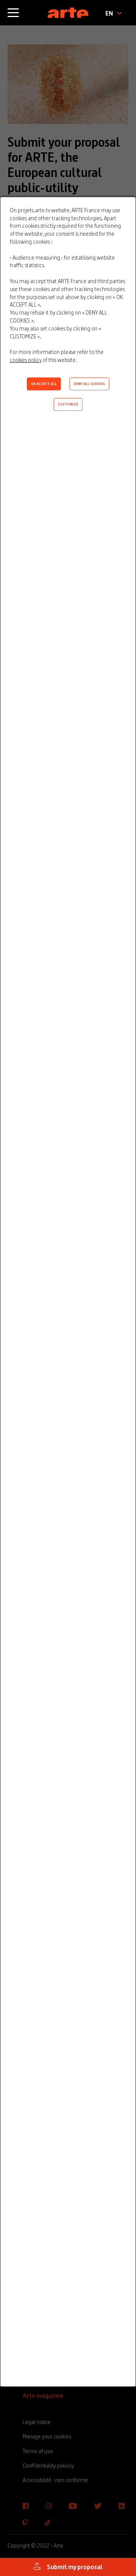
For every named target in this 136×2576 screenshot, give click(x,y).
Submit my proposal (74, 2567)
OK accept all (44, 384)
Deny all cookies (89, 384)
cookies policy (26, 360)
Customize (68, 404)
